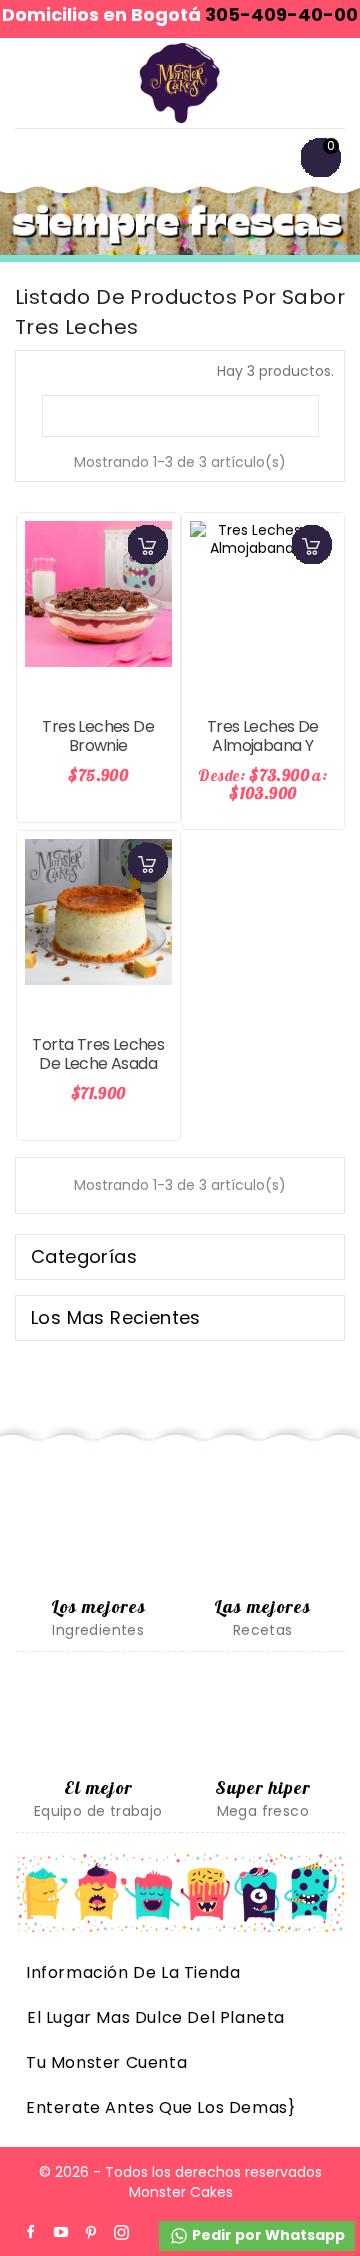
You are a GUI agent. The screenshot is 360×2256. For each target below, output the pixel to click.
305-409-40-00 (281, 14)
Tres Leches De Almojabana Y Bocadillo (263, 746)
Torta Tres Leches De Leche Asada (98, 1054)
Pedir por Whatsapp (267, 2235)
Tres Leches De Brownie (98, 736)
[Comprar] (148, 544)
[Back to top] (310, 2186)
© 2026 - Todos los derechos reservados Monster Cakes (180, 2182)
